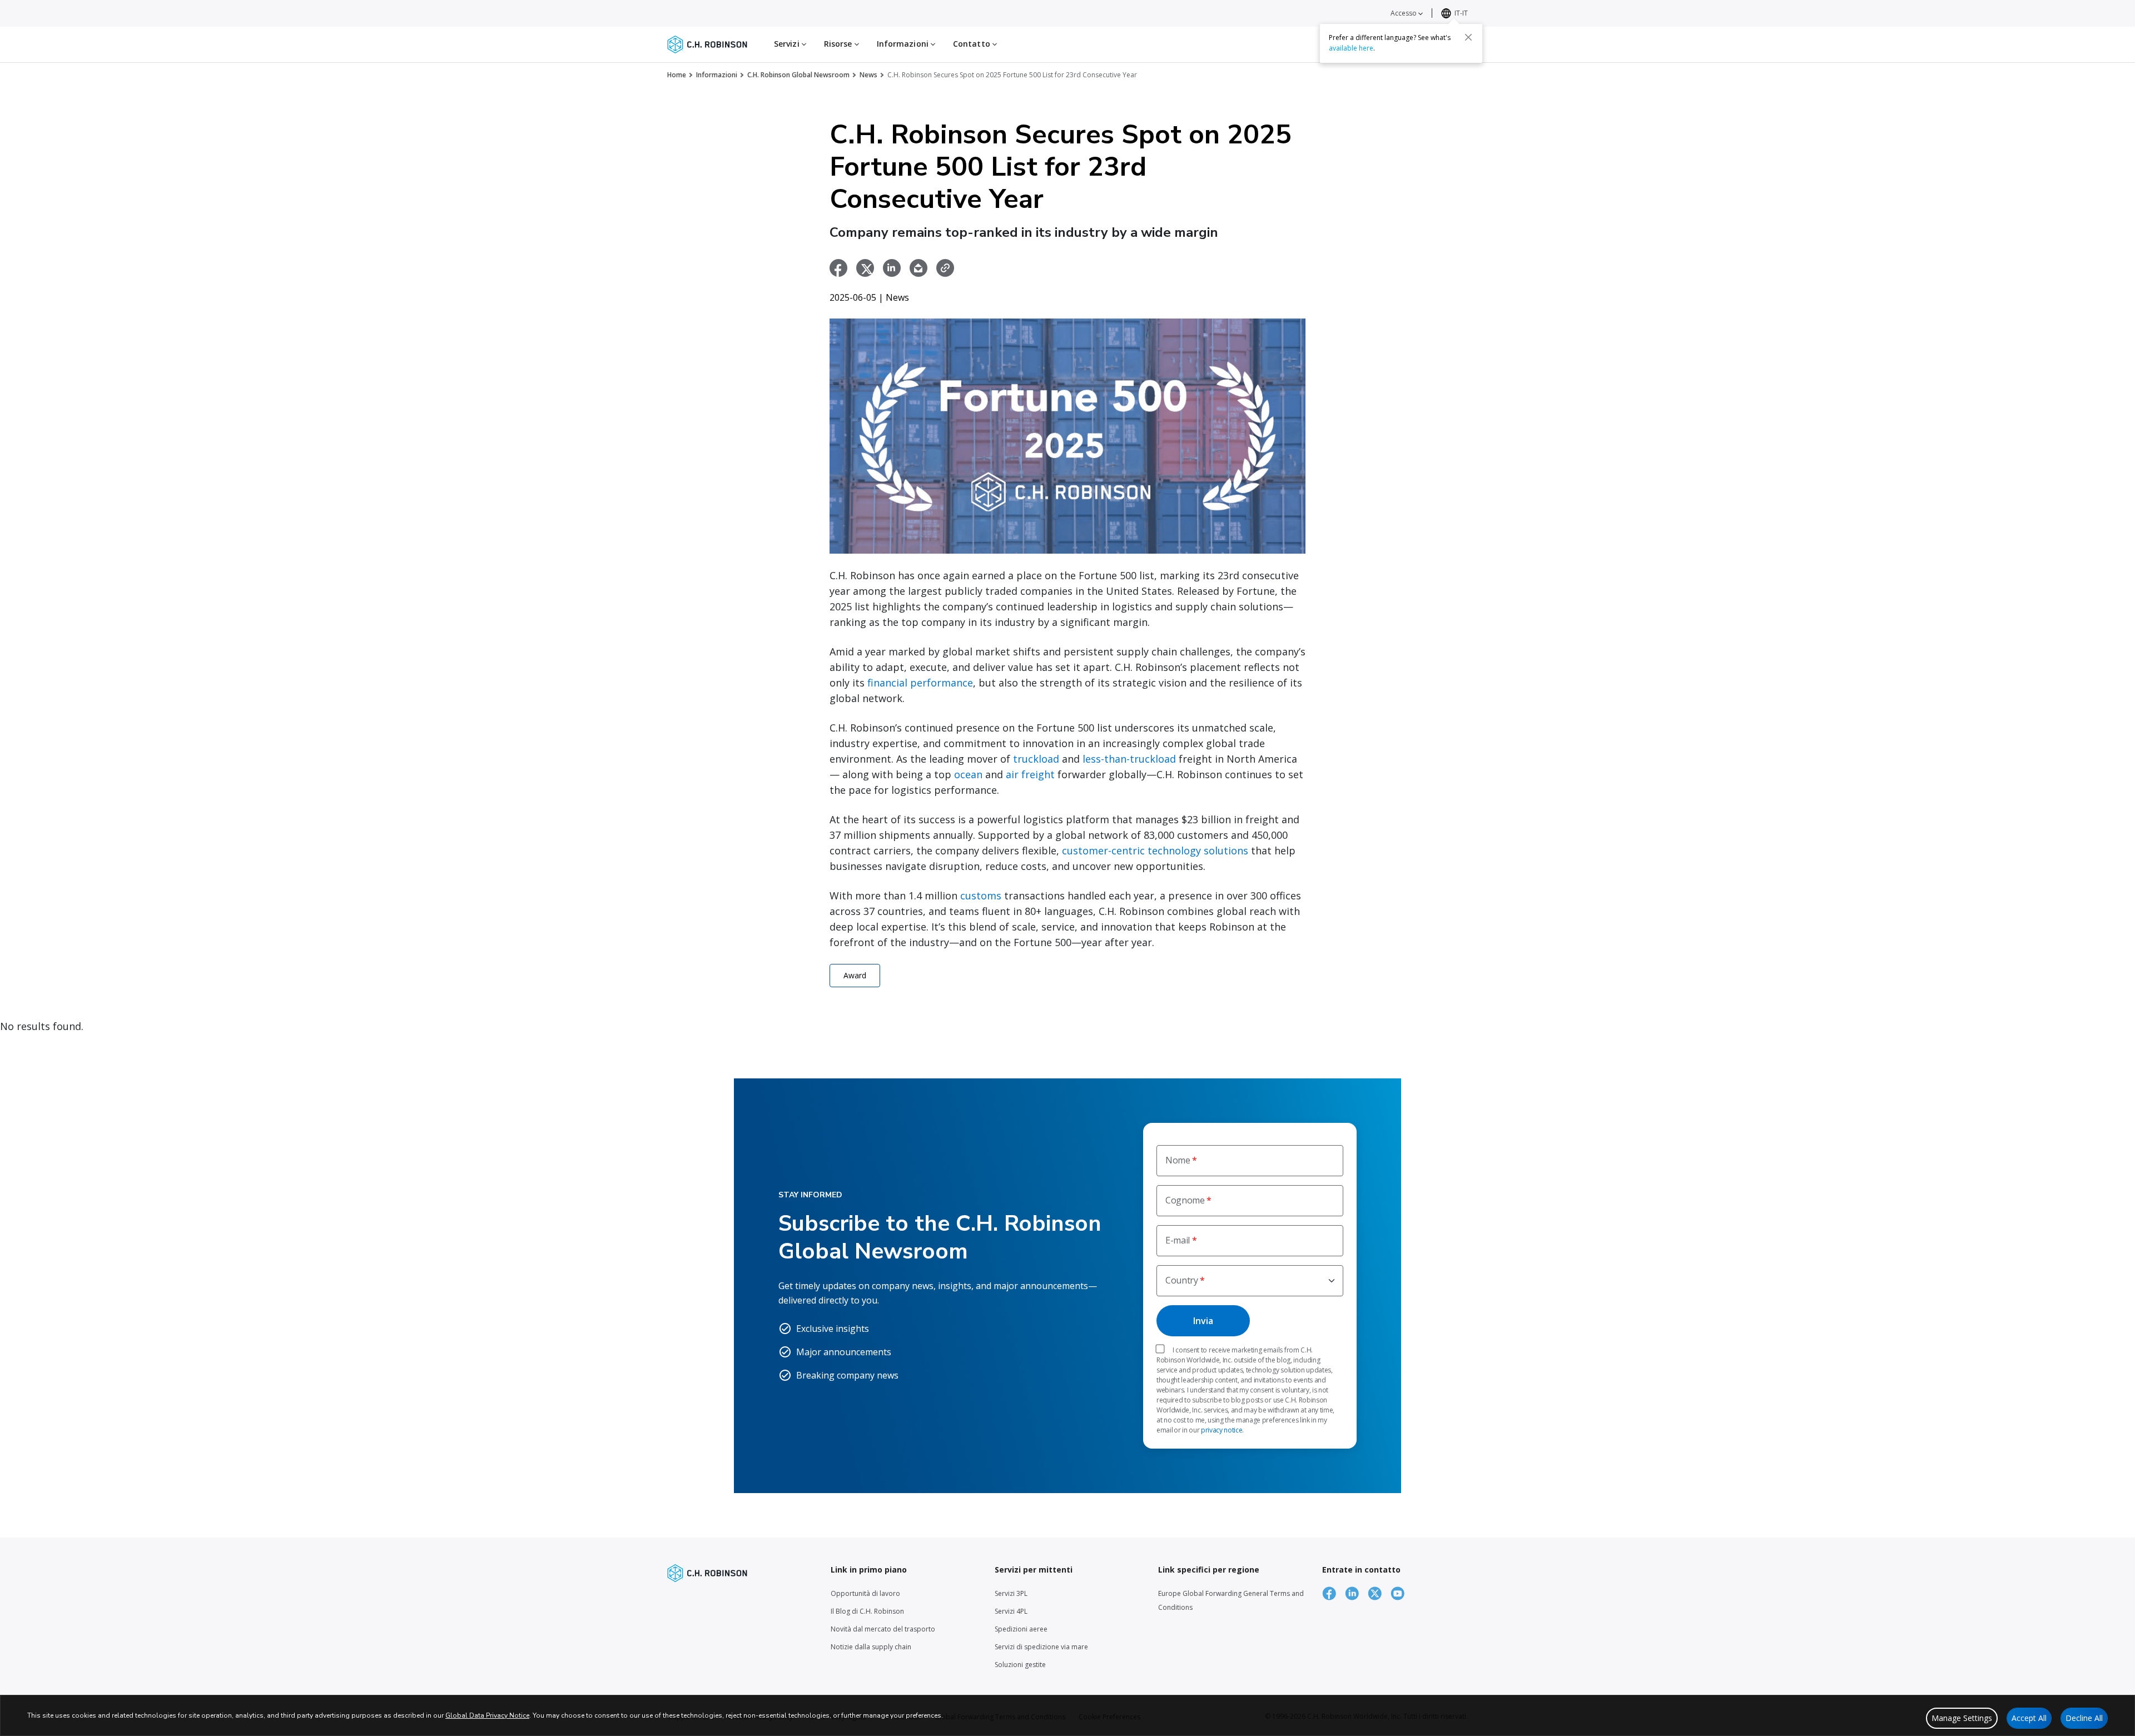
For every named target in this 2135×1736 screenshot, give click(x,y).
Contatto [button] (973, 44)
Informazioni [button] (904, 44)
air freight (1030, 774)
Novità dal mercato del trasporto (883, 1629)
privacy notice (1222, 1430)
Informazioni (717, 75)
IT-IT (1461, 13)
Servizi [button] (788, 44)
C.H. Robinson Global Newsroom (798, 75)
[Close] (1468, 37)
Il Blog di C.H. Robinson (867, 1611)
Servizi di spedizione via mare (1041, 1647)
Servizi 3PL (1011, 1593)
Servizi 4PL (1011, 1611)
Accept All (2029, 1718)
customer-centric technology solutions (1155, 850)
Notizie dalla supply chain (871, 1647)
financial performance (920, 683)
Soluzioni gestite (1020, 1665)
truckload (1036, 759)
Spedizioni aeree (1021, 1629)
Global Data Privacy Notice (487, 1715)
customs (981, 896)
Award (855, 975)
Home (677, 75)
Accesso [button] (1404, 13)
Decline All (2084, 1718)
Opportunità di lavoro (865, 1593)
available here (1351, 48)
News (868, 75)
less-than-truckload (1129, 759)
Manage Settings (1962, 1718)
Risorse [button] (839, 44)
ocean (968, 774)
